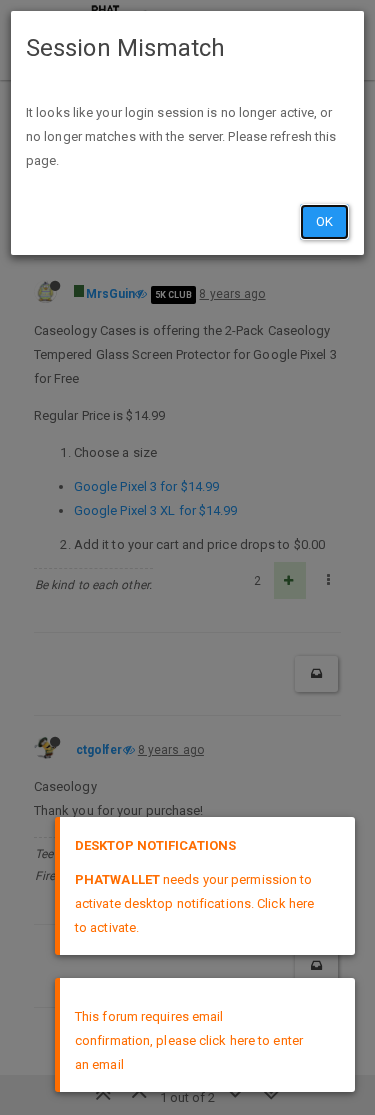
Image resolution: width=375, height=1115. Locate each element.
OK (324, 221)
